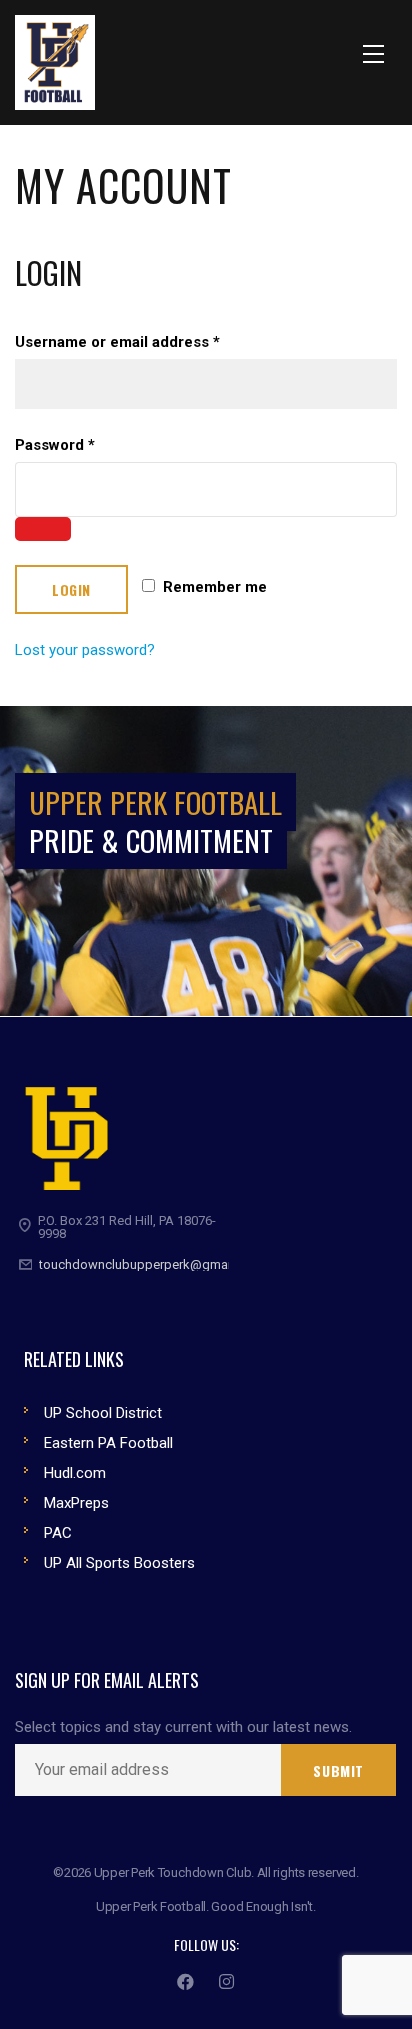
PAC (58, 1533)
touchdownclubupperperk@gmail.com (151, 1264)
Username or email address (117, 342)
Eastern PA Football (108, 1443)
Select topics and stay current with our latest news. (183, 1727)
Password (55, 445)
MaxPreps (76, 1503)
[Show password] (43, 529)
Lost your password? (85, 650)
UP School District (103, 1413)
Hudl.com (75, 1473)
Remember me (213, 587)
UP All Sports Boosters (119, 1563)
